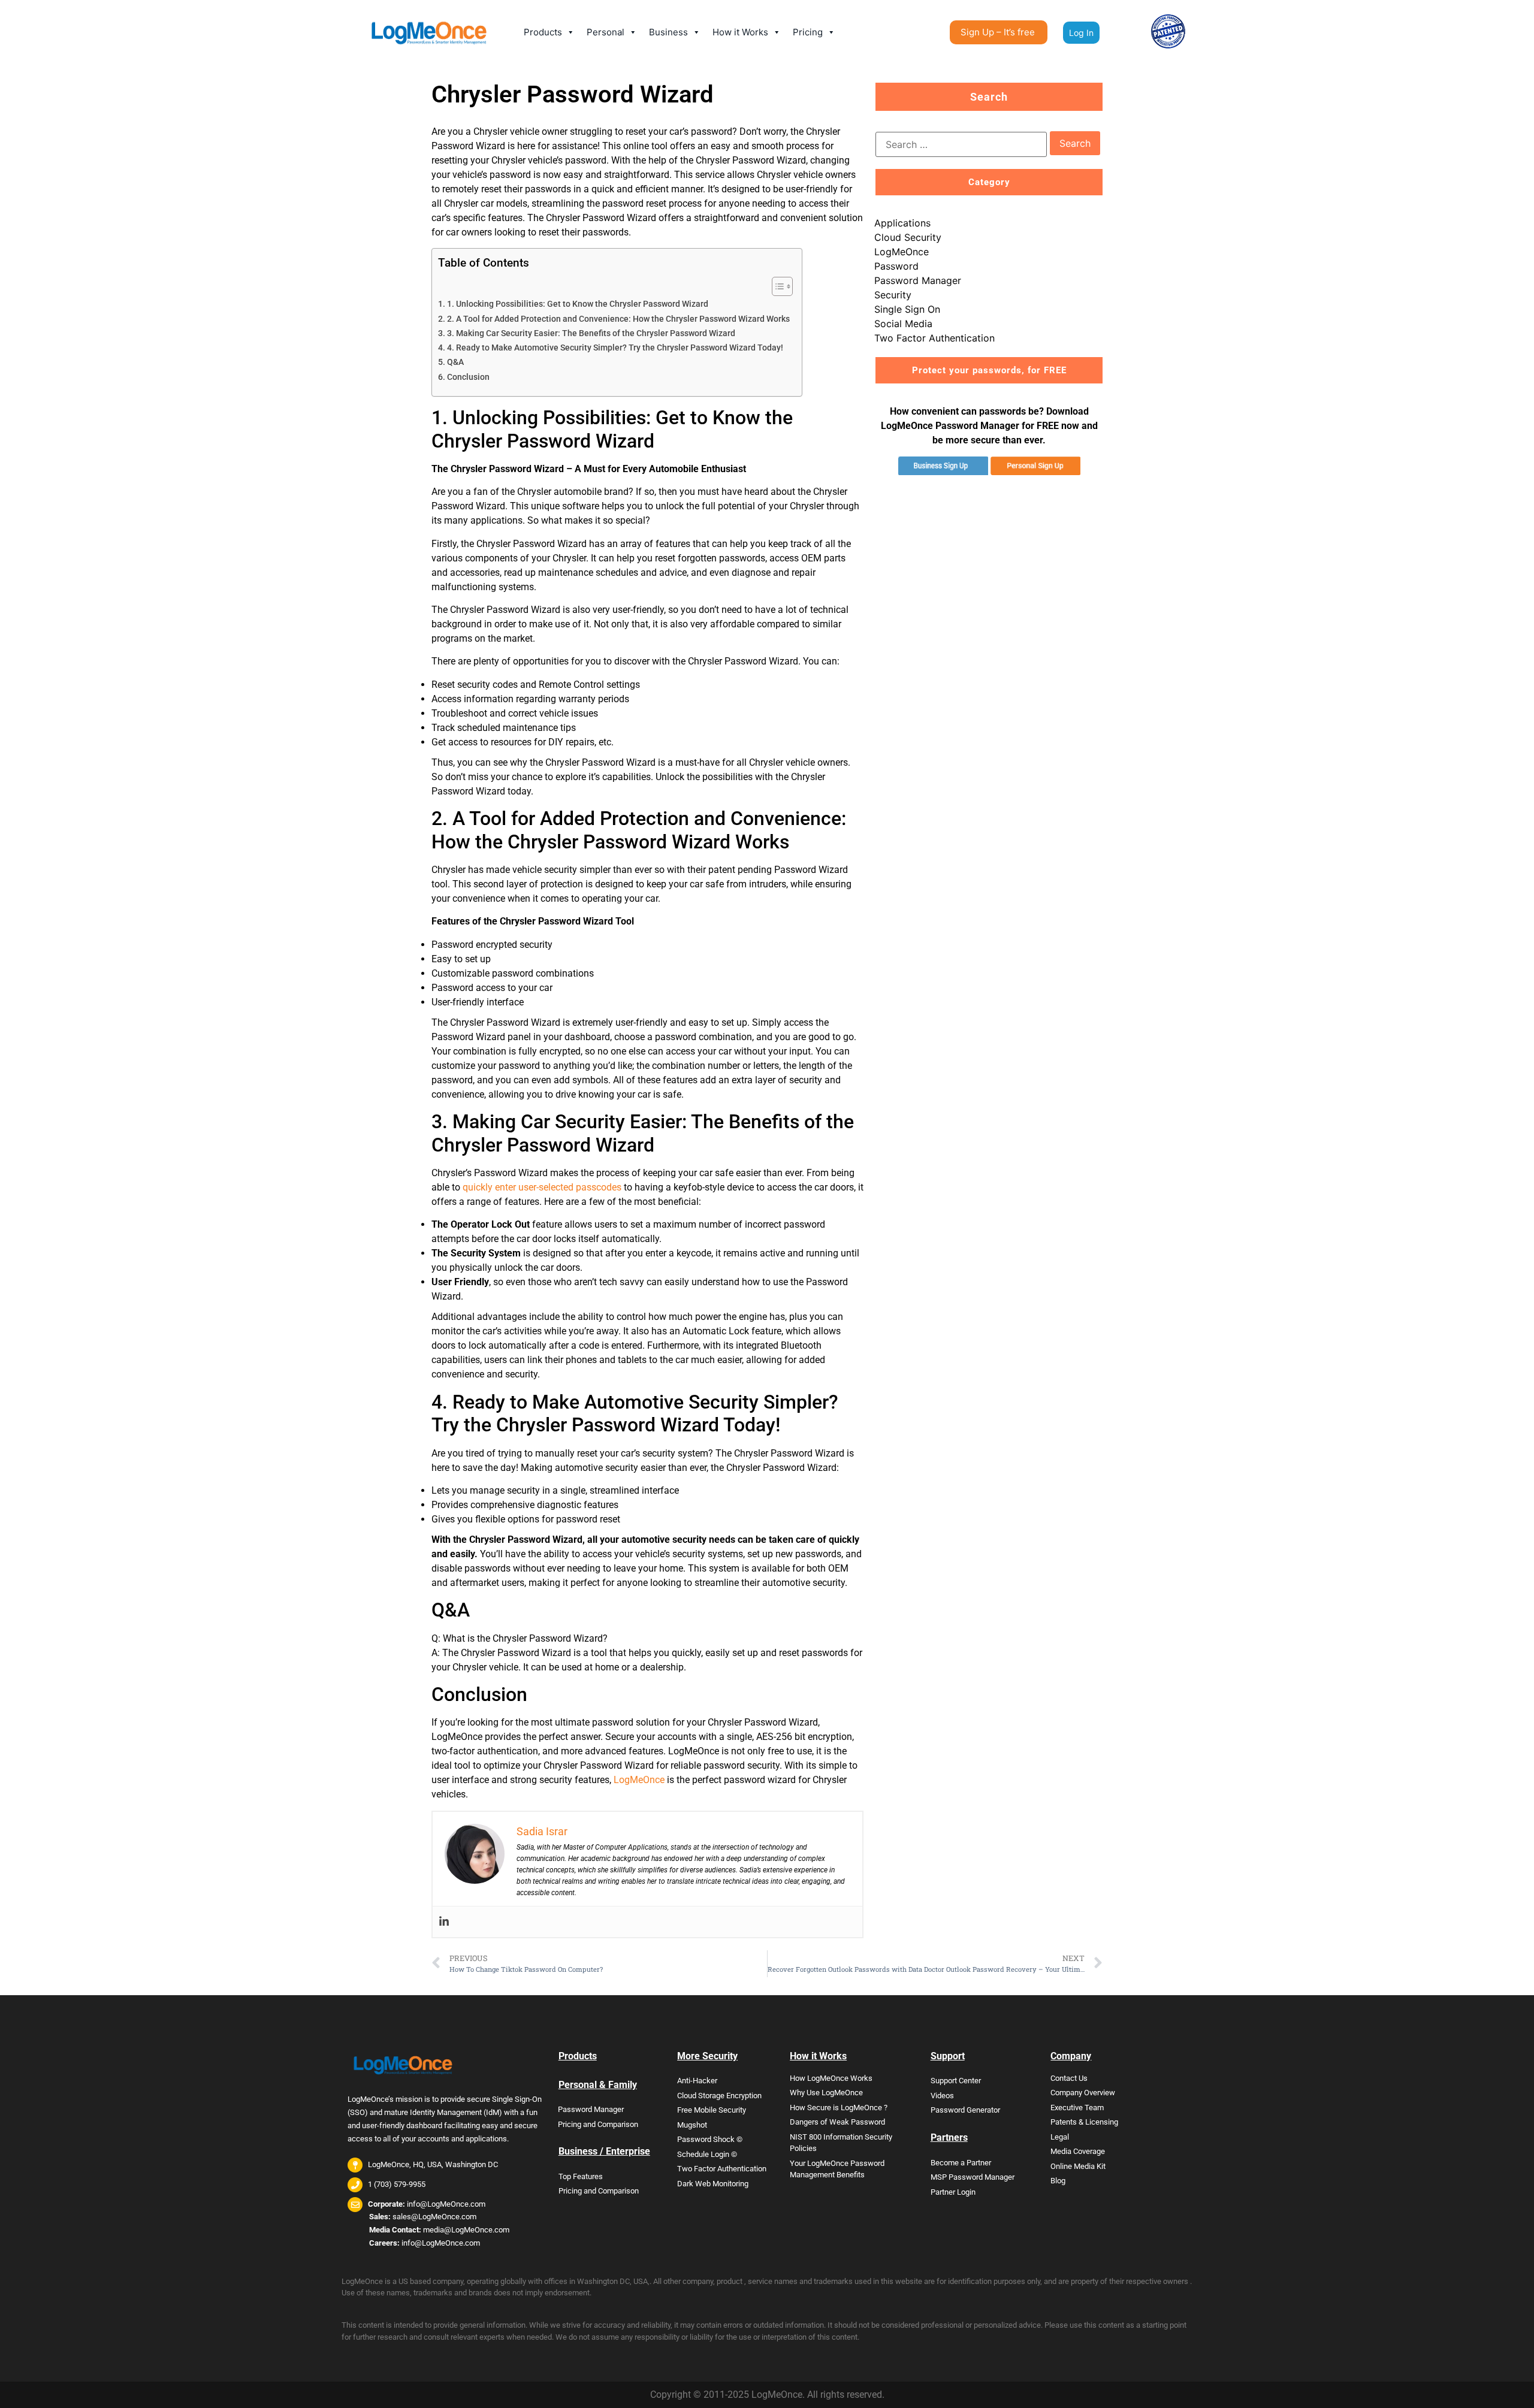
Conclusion (468, 377)
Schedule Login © (707, 2154)
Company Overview (1083, 2093)
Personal (606, 32)
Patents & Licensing (1084, 2122)
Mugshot (692, 2125)
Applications (902, 223)
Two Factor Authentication (934, 338)
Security (893, 295)
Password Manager (918, 280)
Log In (1081, 33)
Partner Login (953, 2192)
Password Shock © (710, 2139)
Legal (1060, 2137)
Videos (942, 2096)
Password (896, 266)
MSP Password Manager (973, 2177)
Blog (1058, 2181)
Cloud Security (908, 237)
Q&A (455, 362)
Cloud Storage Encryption (719, 2096)
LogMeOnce (639, 1780)
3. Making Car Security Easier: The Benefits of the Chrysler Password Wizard (591, 333)
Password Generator (965, 2110)
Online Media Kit (1078, 2166)
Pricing (808, 32)
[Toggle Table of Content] (776, 286)
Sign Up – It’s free (998, 32)
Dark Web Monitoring (713, 2184)
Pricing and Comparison (598, 2124)
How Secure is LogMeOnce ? (839, 2108)
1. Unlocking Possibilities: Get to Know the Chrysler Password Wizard (578, 304)
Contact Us (1069, 2078)
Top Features (581, 2176)
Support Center (956, 2081)
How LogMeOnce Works (831, 2078)
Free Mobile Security (712, 2110)
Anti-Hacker (697, 2081)
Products (543, 32)
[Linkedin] (444, 1922)
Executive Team (1077, 2108)
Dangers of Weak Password (837, 2122)
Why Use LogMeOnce (826, 2093)
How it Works (740, 32)
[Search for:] (961, 144)
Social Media (903, 324)
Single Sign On (907, 309)
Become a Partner (961, 2163)
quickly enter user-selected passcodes (542, 1187)
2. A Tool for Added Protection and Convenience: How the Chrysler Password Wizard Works (618, 319)
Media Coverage (1078, 2151)
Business (668, 32)
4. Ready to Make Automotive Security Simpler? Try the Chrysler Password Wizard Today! (615, 348)
